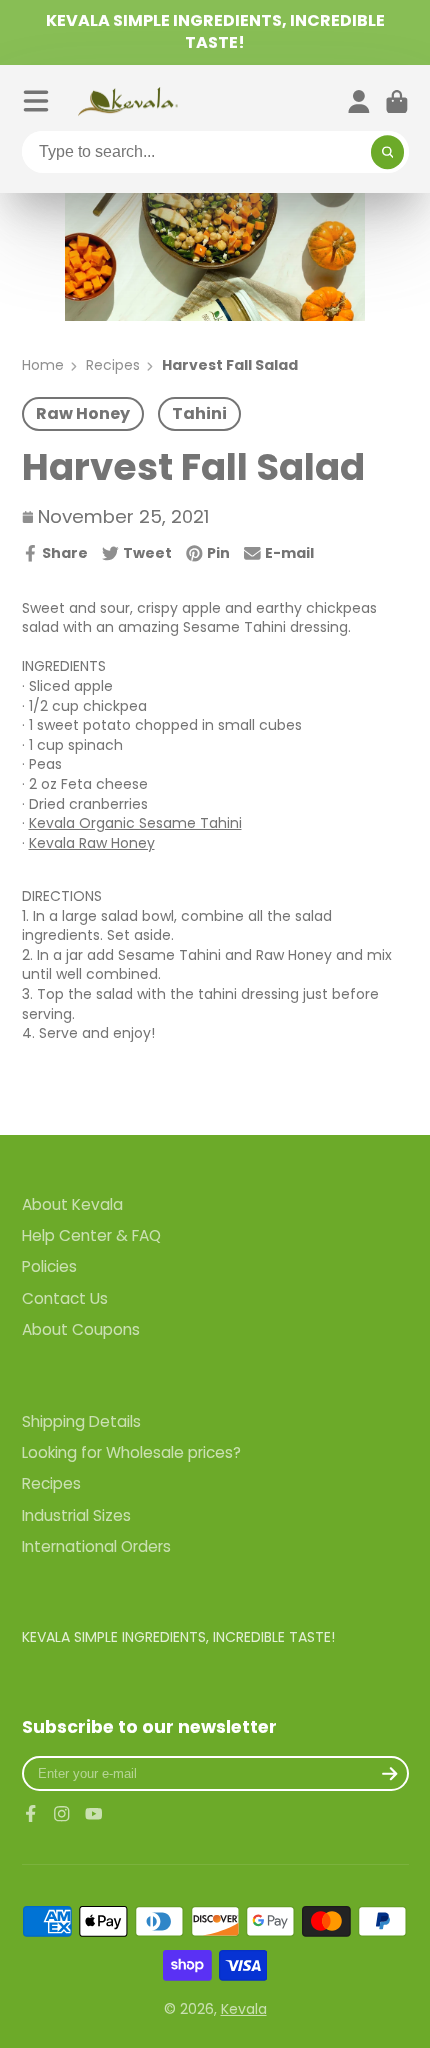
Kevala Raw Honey (92, 843)
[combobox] (215, 152)
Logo (128, 102)
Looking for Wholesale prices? (131, 1452)
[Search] (388, 152)
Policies (49, 1266)
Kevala (244, 2009)
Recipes (113, 365)
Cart (397, 102)
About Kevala (72, 1204)
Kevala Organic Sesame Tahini (135, 823)
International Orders (96, 1546)
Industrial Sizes (76, 1515)
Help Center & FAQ (91, 1235)
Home (43, 365)
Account (359, 102)
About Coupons (81, 1329)
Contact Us (65, 1298)
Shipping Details (81, 1421)
